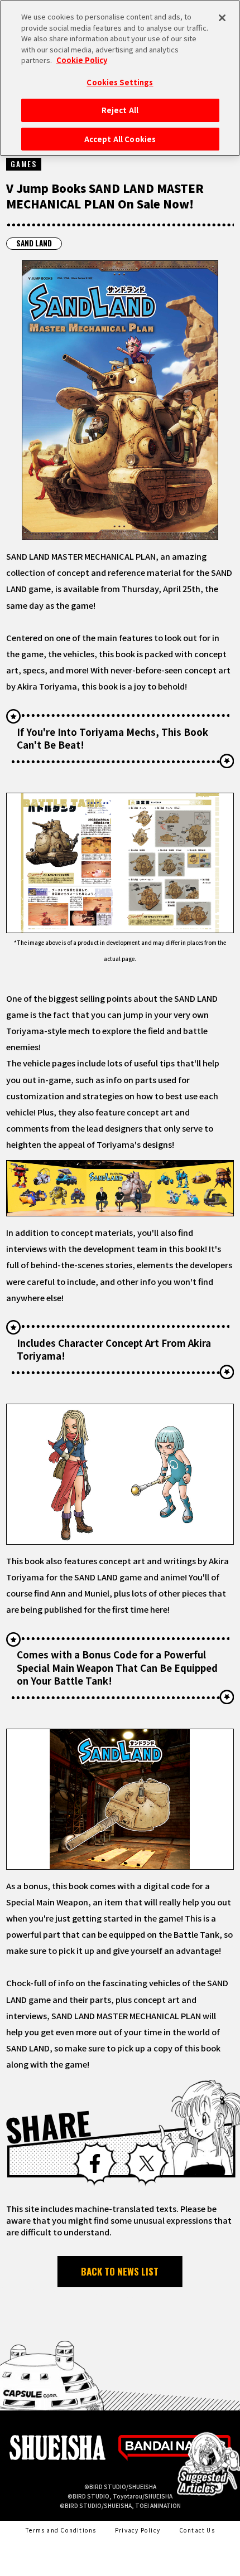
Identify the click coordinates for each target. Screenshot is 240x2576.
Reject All (120, 110)
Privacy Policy (138, 2530)
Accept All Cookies (120, 139)
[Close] (222, 18)
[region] (120, 78)
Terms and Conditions (61, 2530)
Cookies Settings (120, 82)
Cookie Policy (82, 60)
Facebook (95, 2164)
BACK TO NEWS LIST (120, 2271)
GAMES (23, 164)
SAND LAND (34, 243)
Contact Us (197, 2530)
